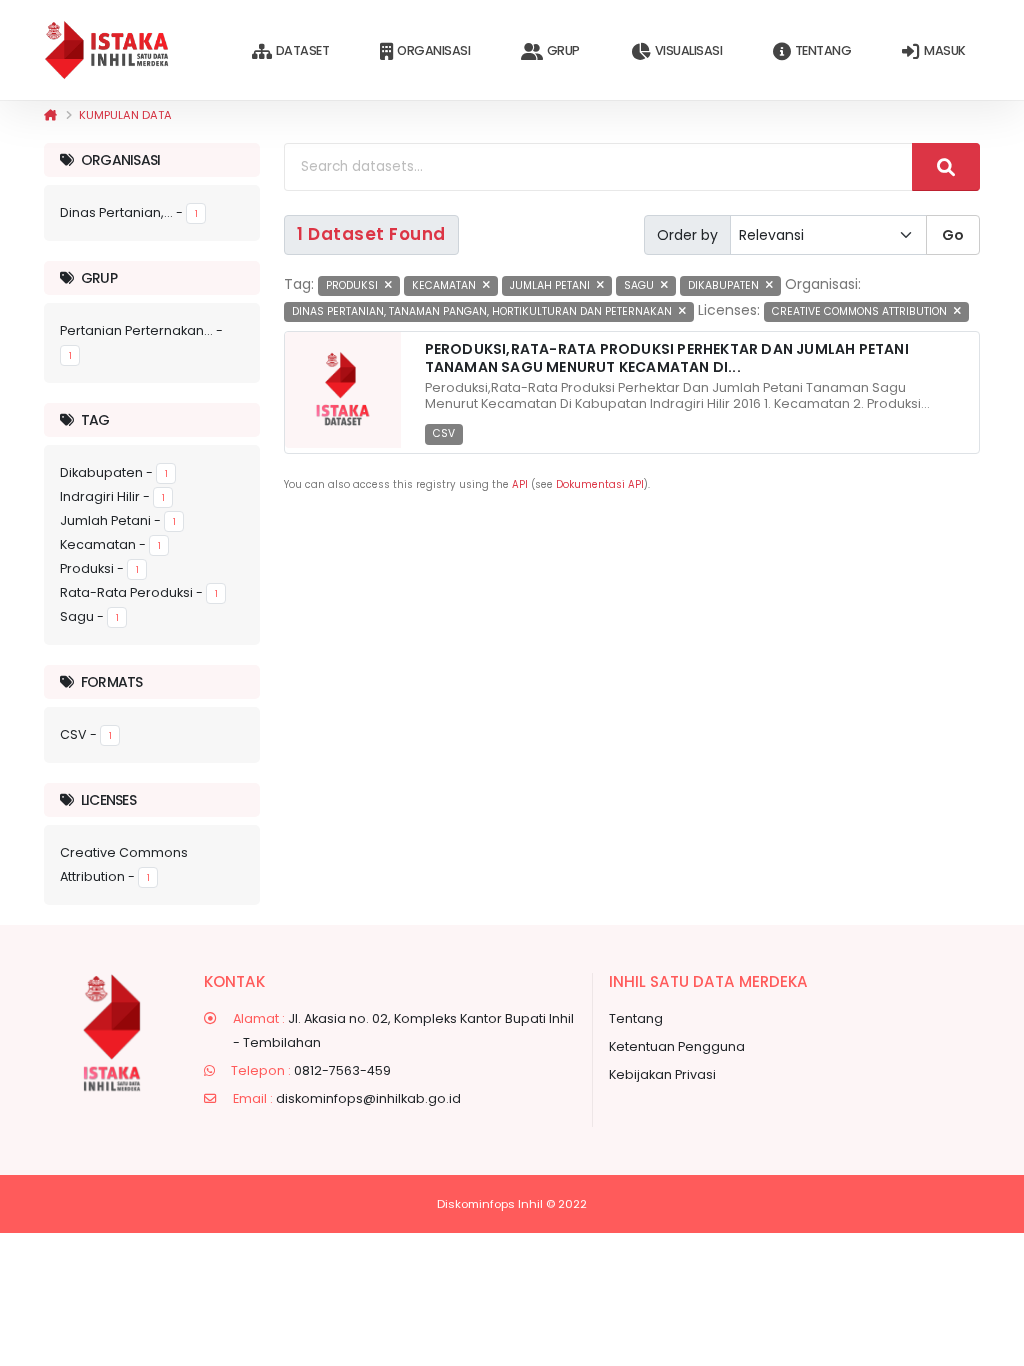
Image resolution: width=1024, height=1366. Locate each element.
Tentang (823, 50)
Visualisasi (689, 50)
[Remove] (388, 285)
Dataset (303, 50)
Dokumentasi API (600, 484)
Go (953, 235)
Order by (687, 235)
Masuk (945, 50)
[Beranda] (50, 115)
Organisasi (433, 50)
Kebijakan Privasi (662, 1074)
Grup (563, 50)
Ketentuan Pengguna (677, 1046)
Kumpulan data (125, 115)
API (520, 484)
